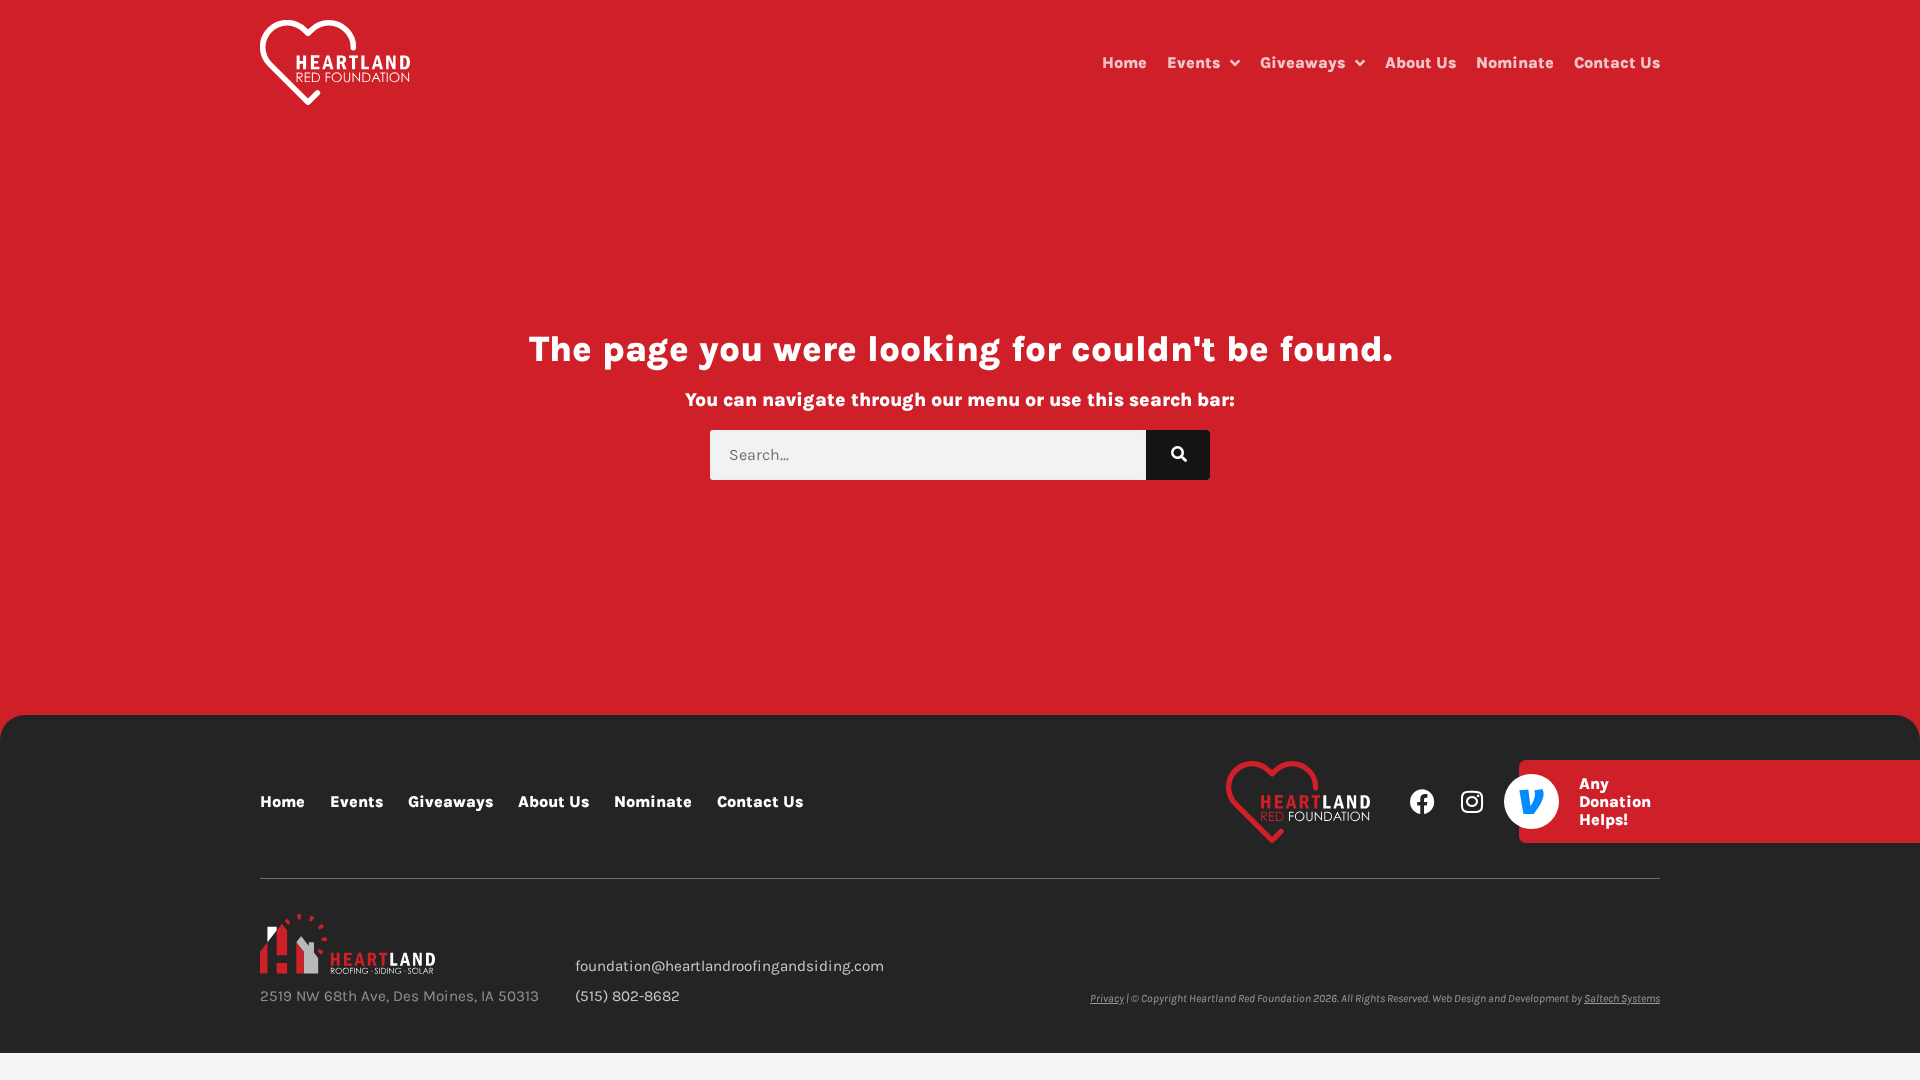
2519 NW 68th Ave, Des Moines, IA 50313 (399, 996)
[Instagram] (1471, 801)
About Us (1420, 62)
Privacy (1107, 998)
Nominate (1515, 62)
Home (1124, 62)
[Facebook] (1422, 801)
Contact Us (1617, 62)
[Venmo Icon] (1531, 801)
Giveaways (1302, 62)
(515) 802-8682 (627, 996)
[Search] (1178, 455)
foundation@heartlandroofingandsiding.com (729, 966)
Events (1193, 62)
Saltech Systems (1622, 998)
